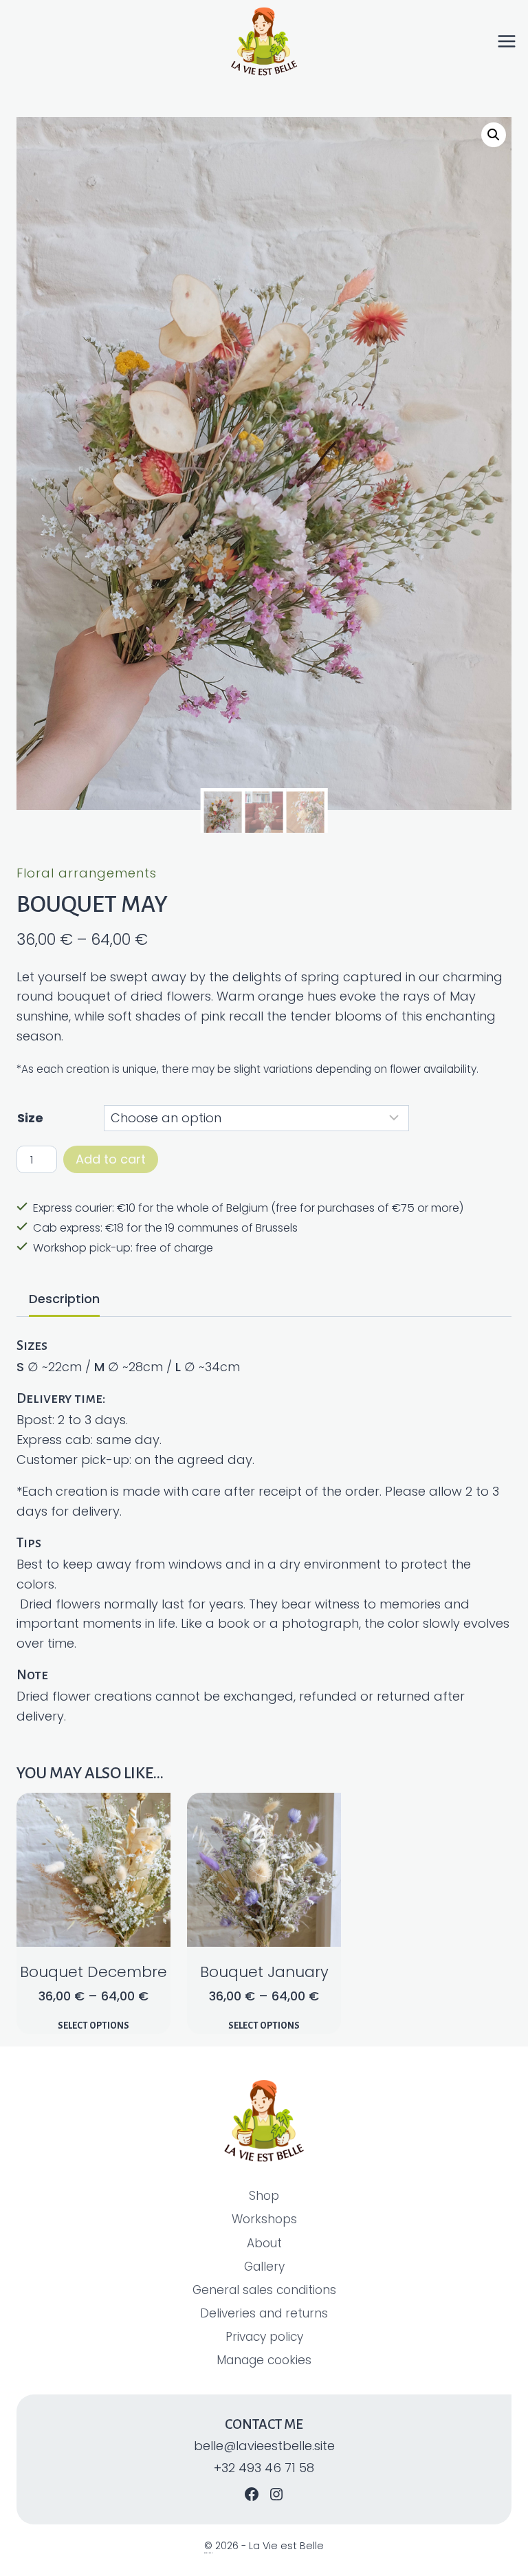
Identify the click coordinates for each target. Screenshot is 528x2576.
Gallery (264, 2267)
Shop (264, 2196)
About (264, 2243)
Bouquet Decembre (93, 1972)
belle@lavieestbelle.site (264, 2446)
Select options (93, 2026)
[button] (494, 135)
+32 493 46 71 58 (264, 2468)
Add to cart (111, 1159)
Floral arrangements (87, 873)
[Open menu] (512, 41)
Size (30, 1118)
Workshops (264, 2219)
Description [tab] (64, 1299)
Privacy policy (264, 2337)
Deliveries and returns (264, 2313)
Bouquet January (264, 1972)
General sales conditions (264, 2290)
